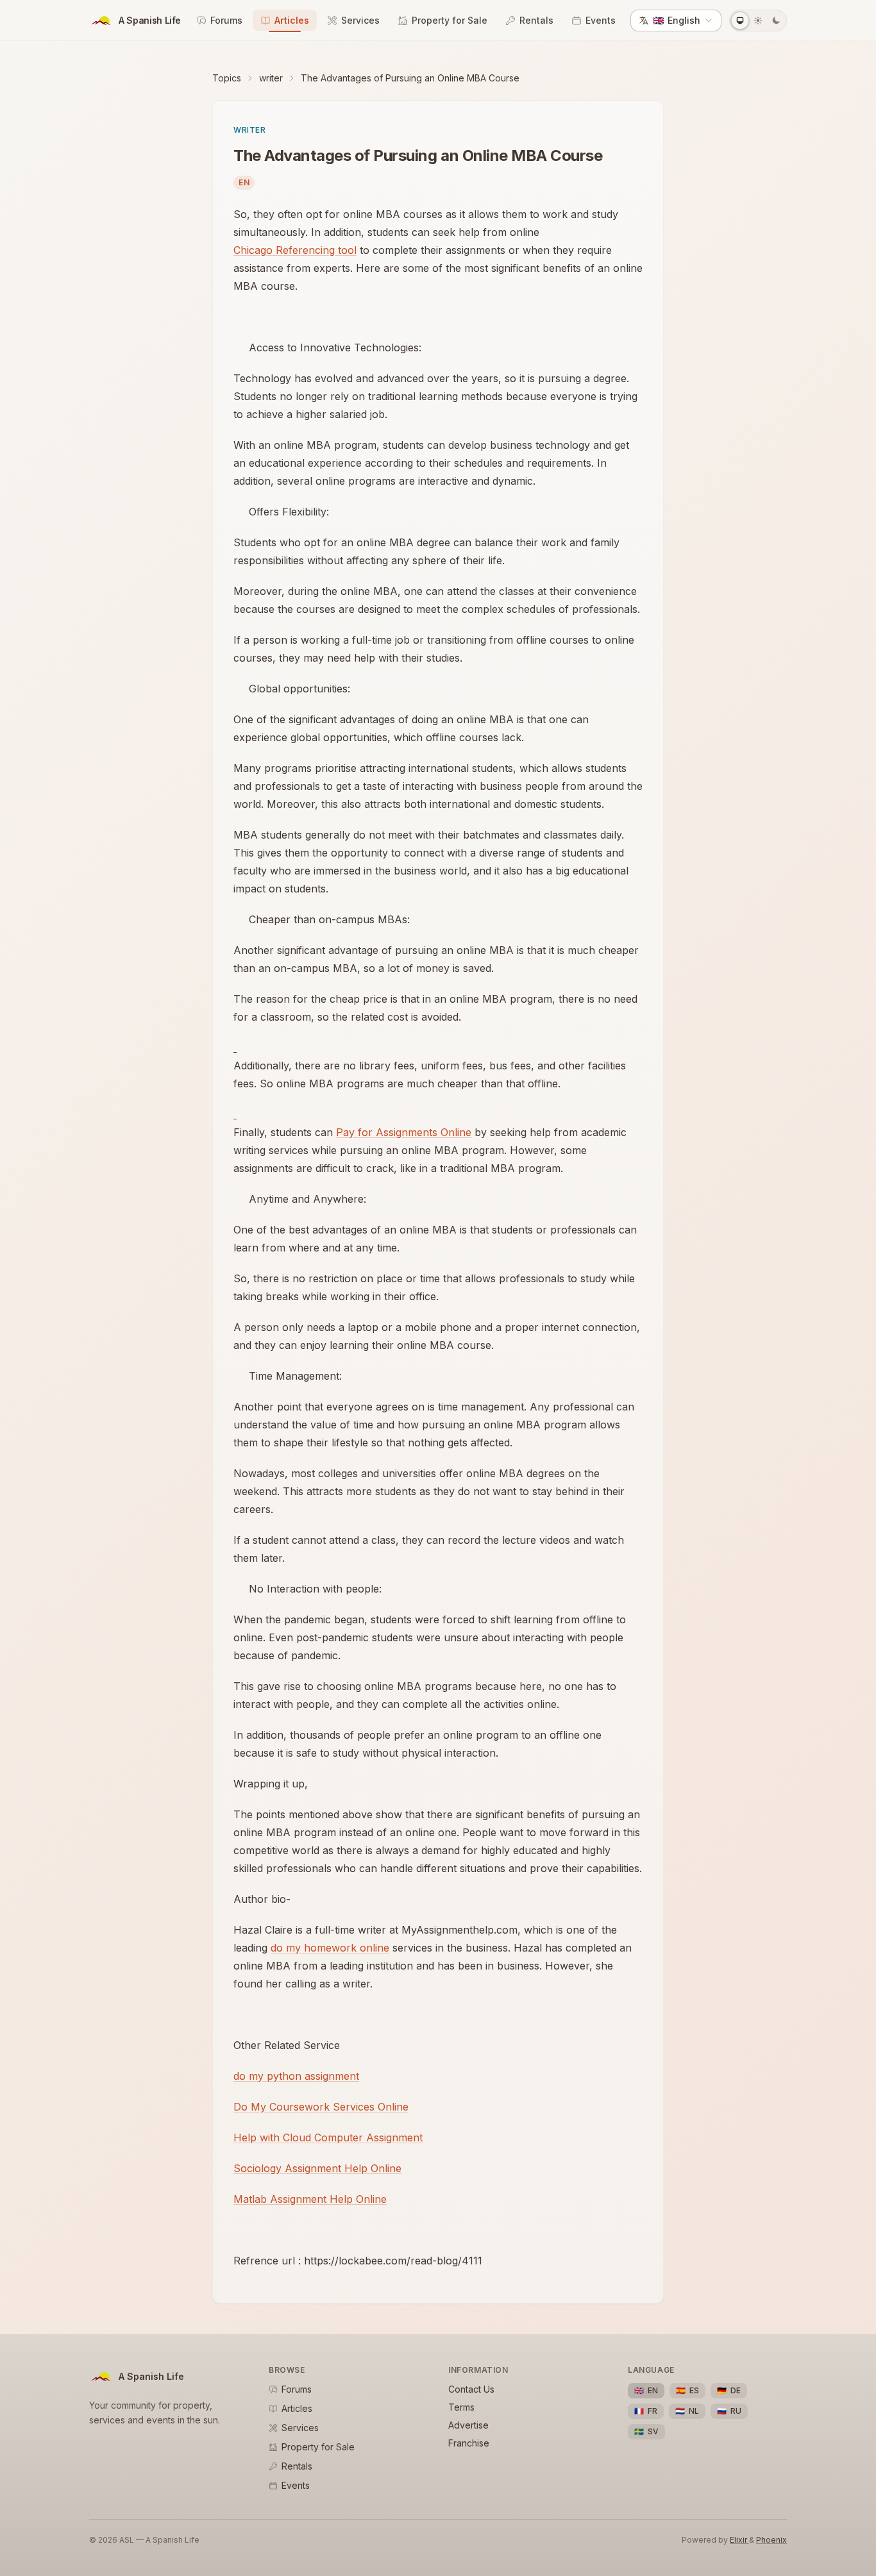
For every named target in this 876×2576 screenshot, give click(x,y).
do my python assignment (296, 2076)
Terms (461, 2407)
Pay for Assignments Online (404, 1132)
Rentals (536, 20)
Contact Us (471, 2389)
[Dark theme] (776, 21)
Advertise (468, 2425)
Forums (226, 20)
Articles (292, 20)
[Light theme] (758, 21)
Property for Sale (450, 20)
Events (601, 20)
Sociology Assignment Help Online (317, 2168)
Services (360, 20)
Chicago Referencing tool (295, 250)
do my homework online (330, 1948)
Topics (227, 78)
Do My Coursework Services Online (321, 2107)
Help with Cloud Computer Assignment (328, 2137)
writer (271, 78)
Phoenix (771, 2540)
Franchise (469, 2443)
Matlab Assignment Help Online (310, 2199)
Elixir (739, 2540)
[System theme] (740, 21)
